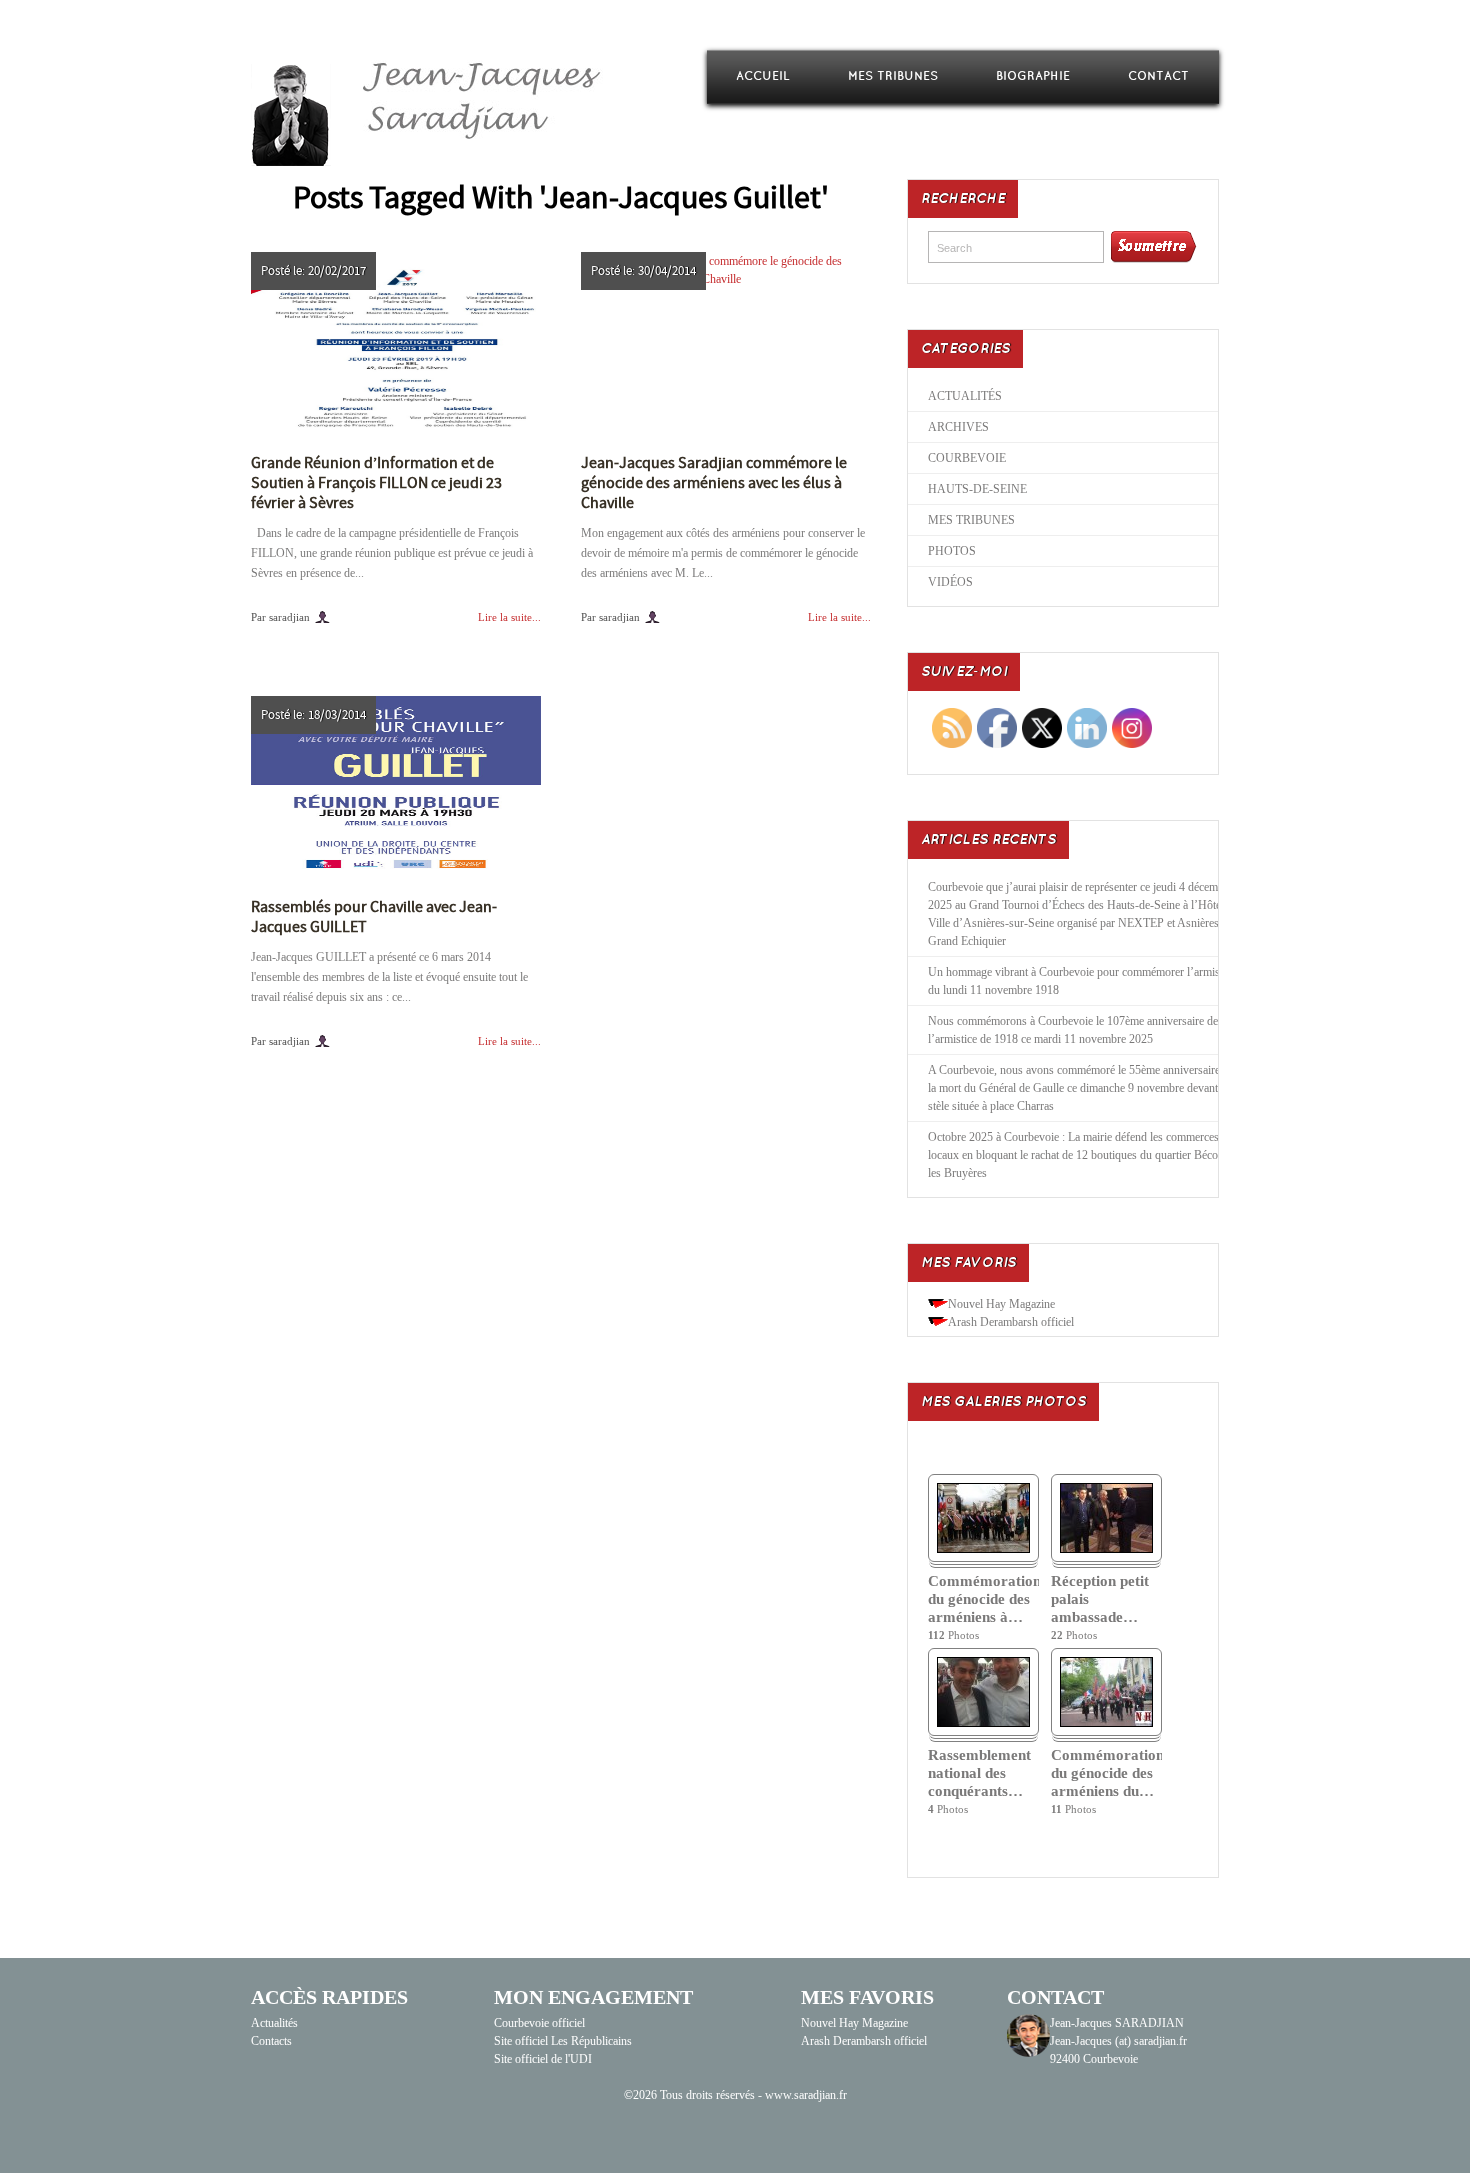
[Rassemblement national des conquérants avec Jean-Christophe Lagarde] (983, 1723)
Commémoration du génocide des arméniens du (1106, 1773)
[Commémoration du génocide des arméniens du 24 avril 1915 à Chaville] (1106, 1723)
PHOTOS (952, 551)
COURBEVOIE (967, 458)
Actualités (274, 2023)
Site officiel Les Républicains (563, 2041)
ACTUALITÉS (965, 396)
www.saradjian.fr (806, 2095)
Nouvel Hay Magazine (1001, 1304)
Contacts (271, 2041)
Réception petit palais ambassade (1100, 1599)
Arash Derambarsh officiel (1011, 1322)
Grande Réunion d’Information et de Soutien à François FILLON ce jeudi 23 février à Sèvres (376, 483)
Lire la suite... (509, 617)
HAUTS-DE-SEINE (977, 489)
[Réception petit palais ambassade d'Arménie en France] (1106, 1549)
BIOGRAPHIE (1033, 76)
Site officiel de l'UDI (543, 2059)
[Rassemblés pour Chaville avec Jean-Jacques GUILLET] (396, 784)
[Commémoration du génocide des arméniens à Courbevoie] (983, 1549)
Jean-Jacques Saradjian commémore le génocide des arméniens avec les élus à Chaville (714, 483)
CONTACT (1158, 76)
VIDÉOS (950, 582)
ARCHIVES (958, 427)
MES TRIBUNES (893, 76)
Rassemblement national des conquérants (979, 1773)
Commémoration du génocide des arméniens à (983, 1599)
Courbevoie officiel (539, 2023)
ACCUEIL (763, 76)
